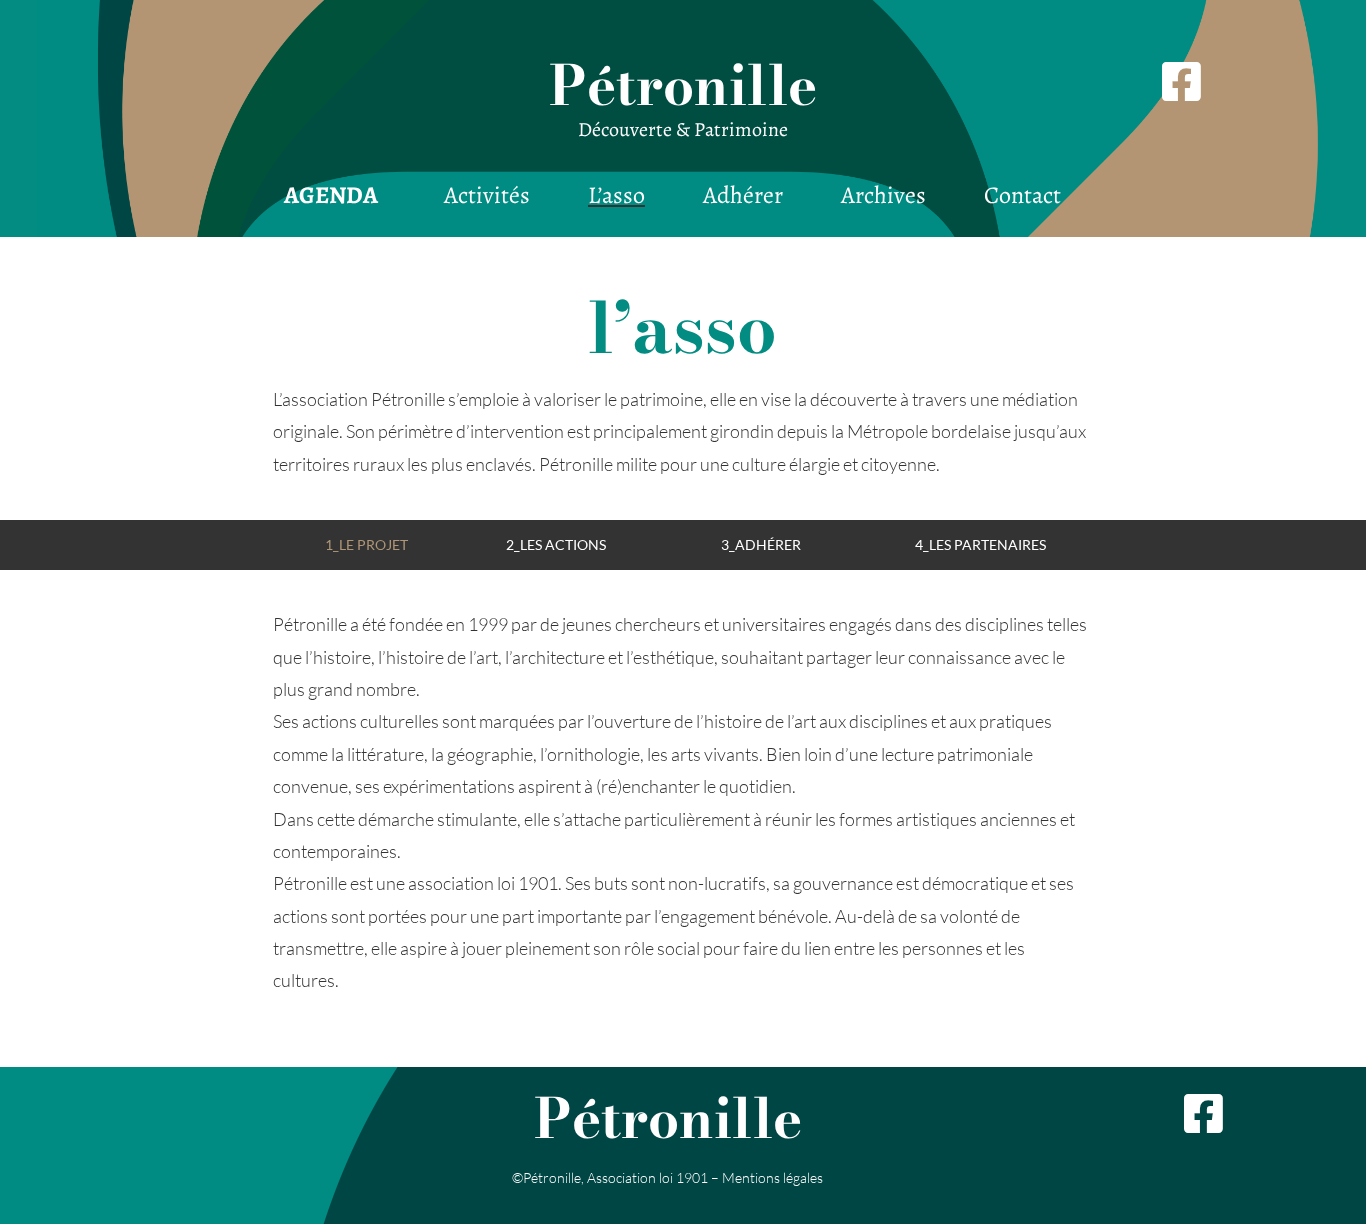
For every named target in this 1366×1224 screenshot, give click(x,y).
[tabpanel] (683, 802)
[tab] (366, 544)
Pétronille (683, 85)
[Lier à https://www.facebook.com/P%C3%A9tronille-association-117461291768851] (1249, 1114)
